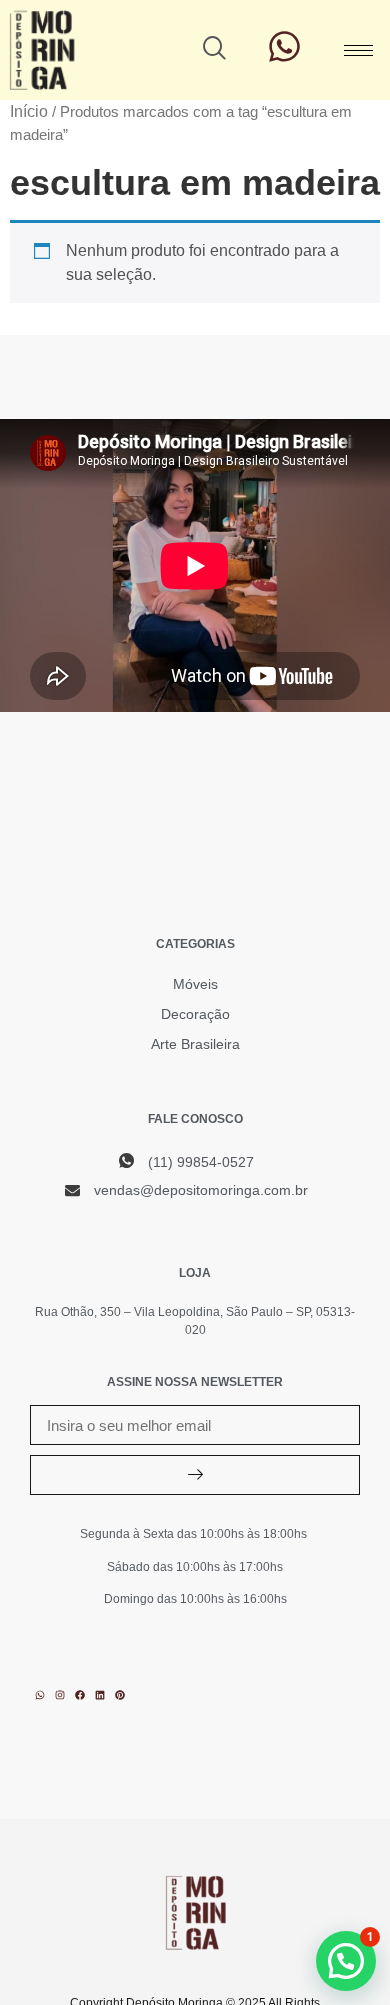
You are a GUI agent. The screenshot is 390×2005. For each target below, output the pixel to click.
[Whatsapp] (40, 1695)
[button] (215, 50)
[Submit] (195, 1475)
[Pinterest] (120, 1695)
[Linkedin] (100, 1695)
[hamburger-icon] (358, 50)
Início (29, 111)
